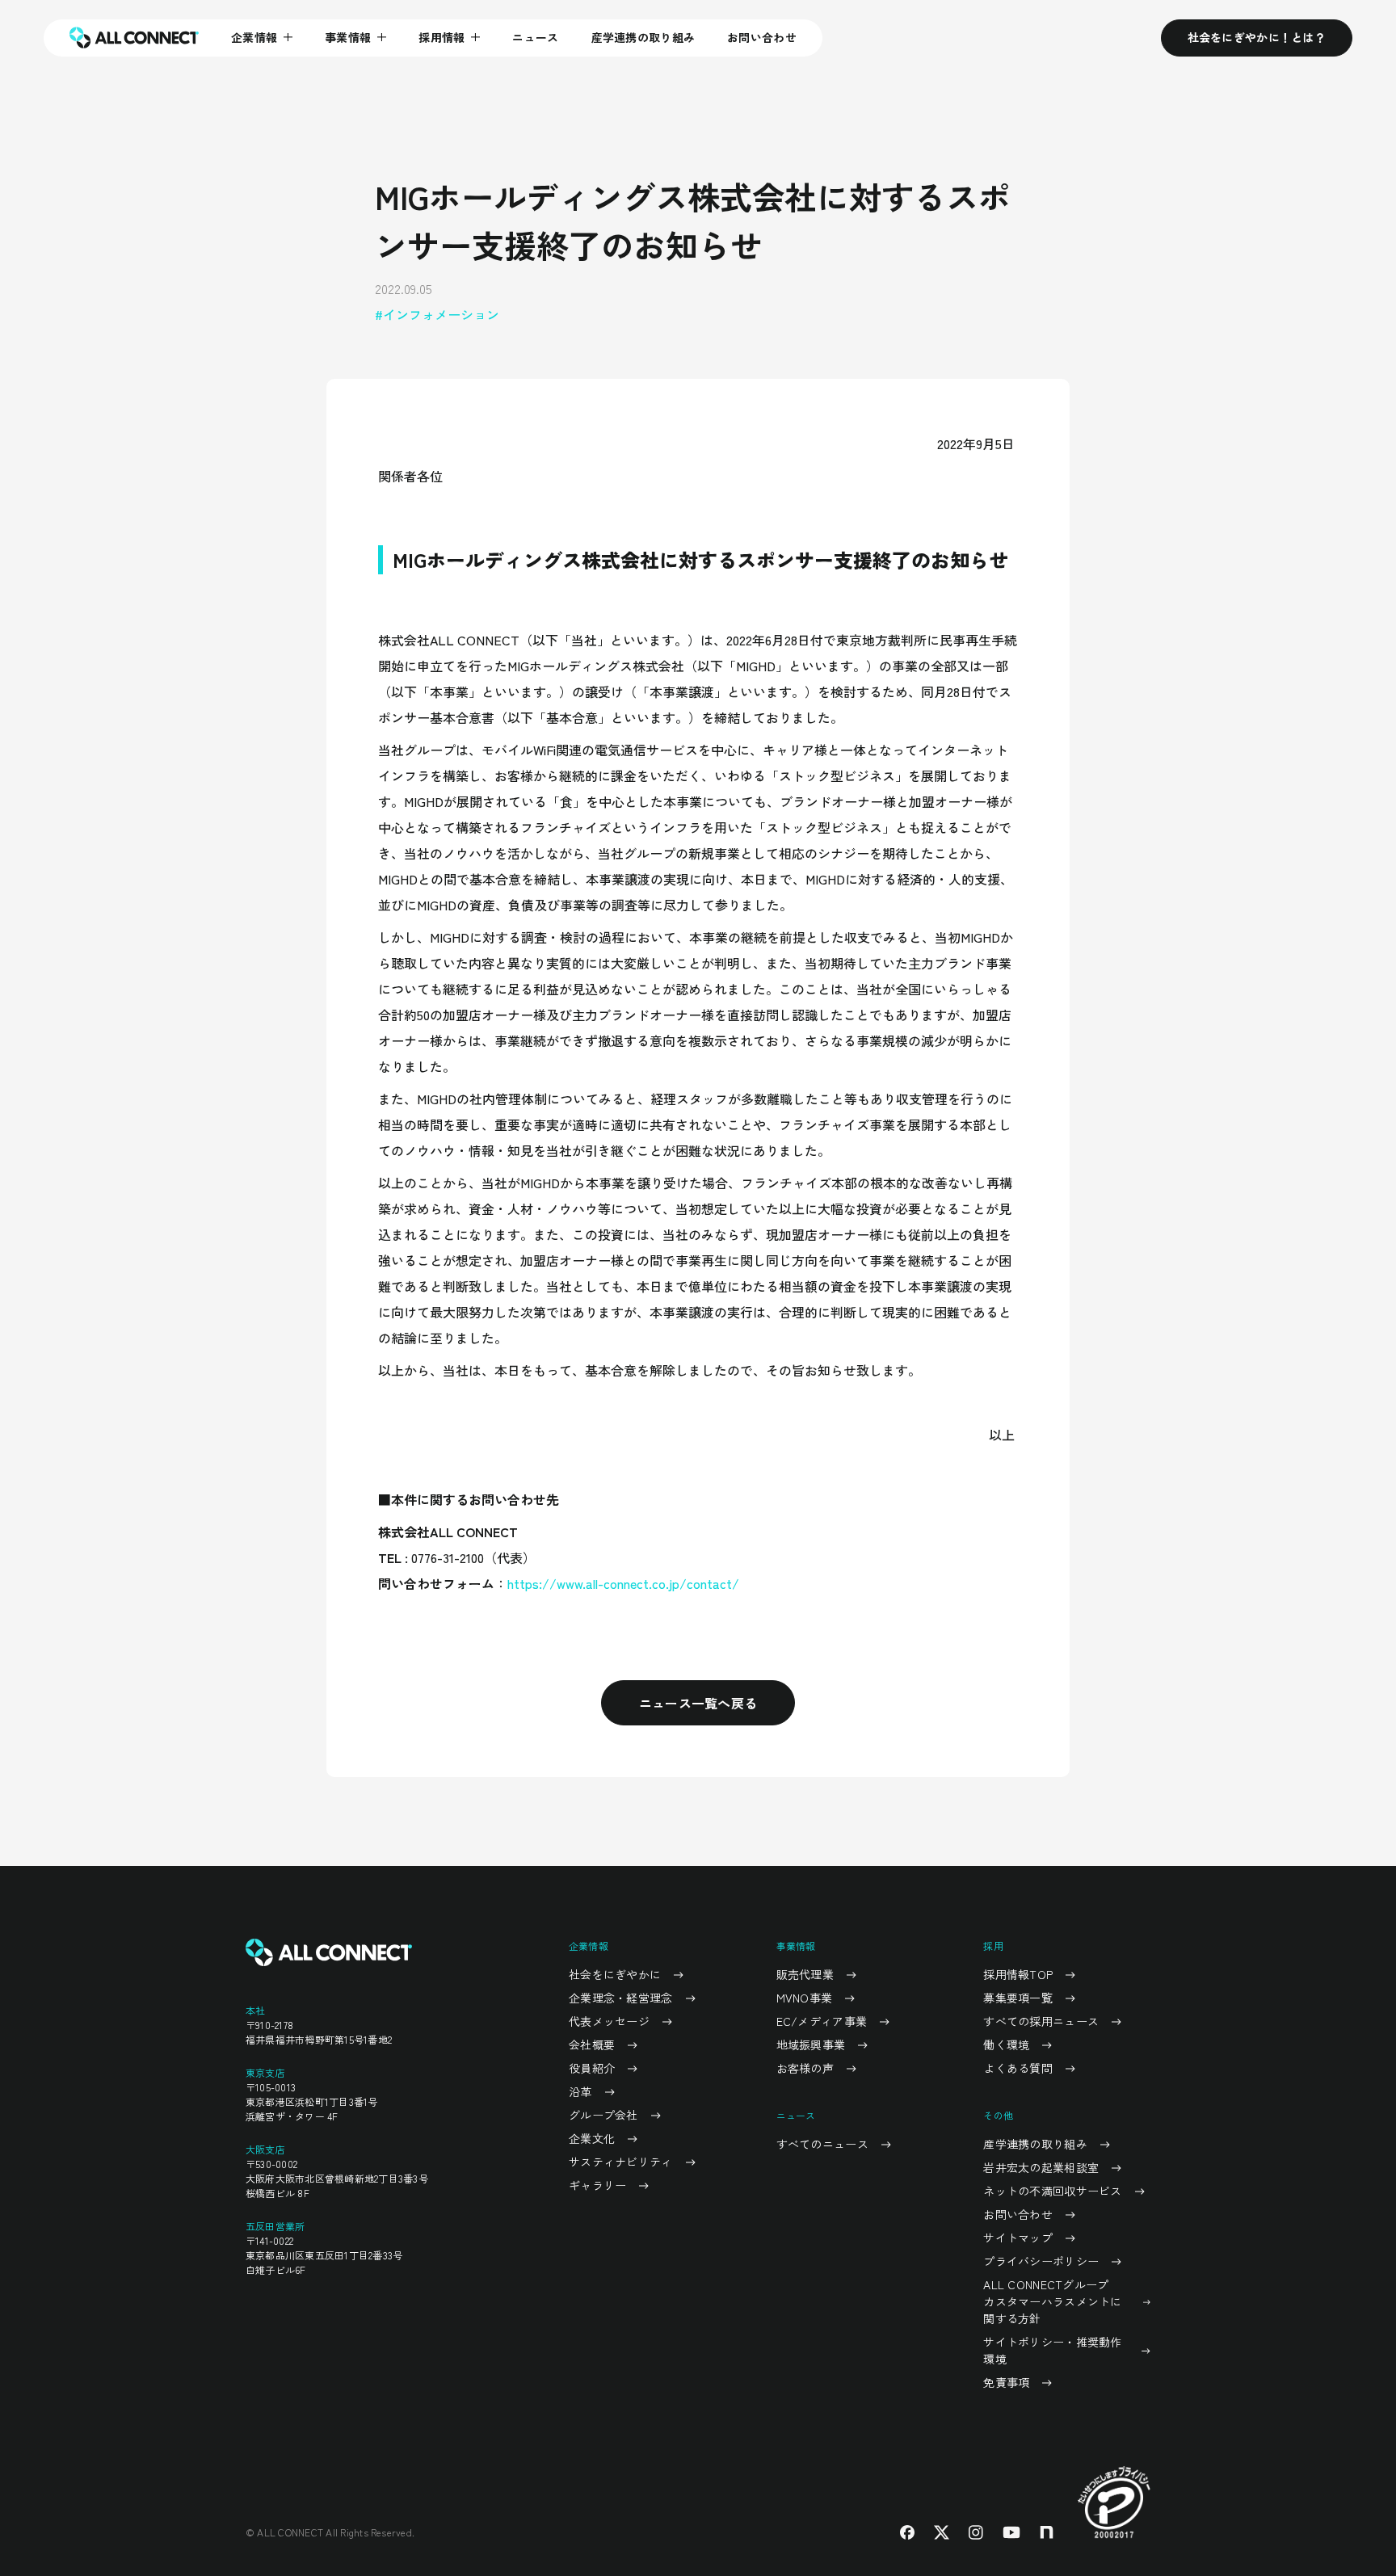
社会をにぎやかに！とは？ (1257, 37)
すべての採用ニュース (1041, 2021)
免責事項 (1006, 2382)
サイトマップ (1018, 2238)
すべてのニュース (822, 2144)
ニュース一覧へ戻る (698, 1703)
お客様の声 (805, 2068)
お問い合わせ (762, 37)
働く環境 (1006, 2044)
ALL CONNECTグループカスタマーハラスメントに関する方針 (1052, 2301)
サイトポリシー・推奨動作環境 (1052, 2350)
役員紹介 (592, 2068)
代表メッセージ (609, 2021)
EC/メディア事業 (822, 2021)
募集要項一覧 (1018, 1998)
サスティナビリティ (621, 2162)
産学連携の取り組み (643, 37)
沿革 (580, 2091)
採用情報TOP (1018, 1974)
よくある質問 (1018, 2068)
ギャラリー (597, 2185)
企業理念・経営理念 (621, 1998)
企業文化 (592, 2138)
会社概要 (592, 2044)
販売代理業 (805, 1974)
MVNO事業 (805, 1998)
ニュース (535, 37)
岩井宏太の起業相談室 (1041, 2167)
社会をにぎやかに (615, 1974)
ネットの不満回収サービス (1052, 2191)
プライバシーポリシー (1041, 2261)
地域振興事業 (811, 2044)
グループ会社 (603, 2115)
